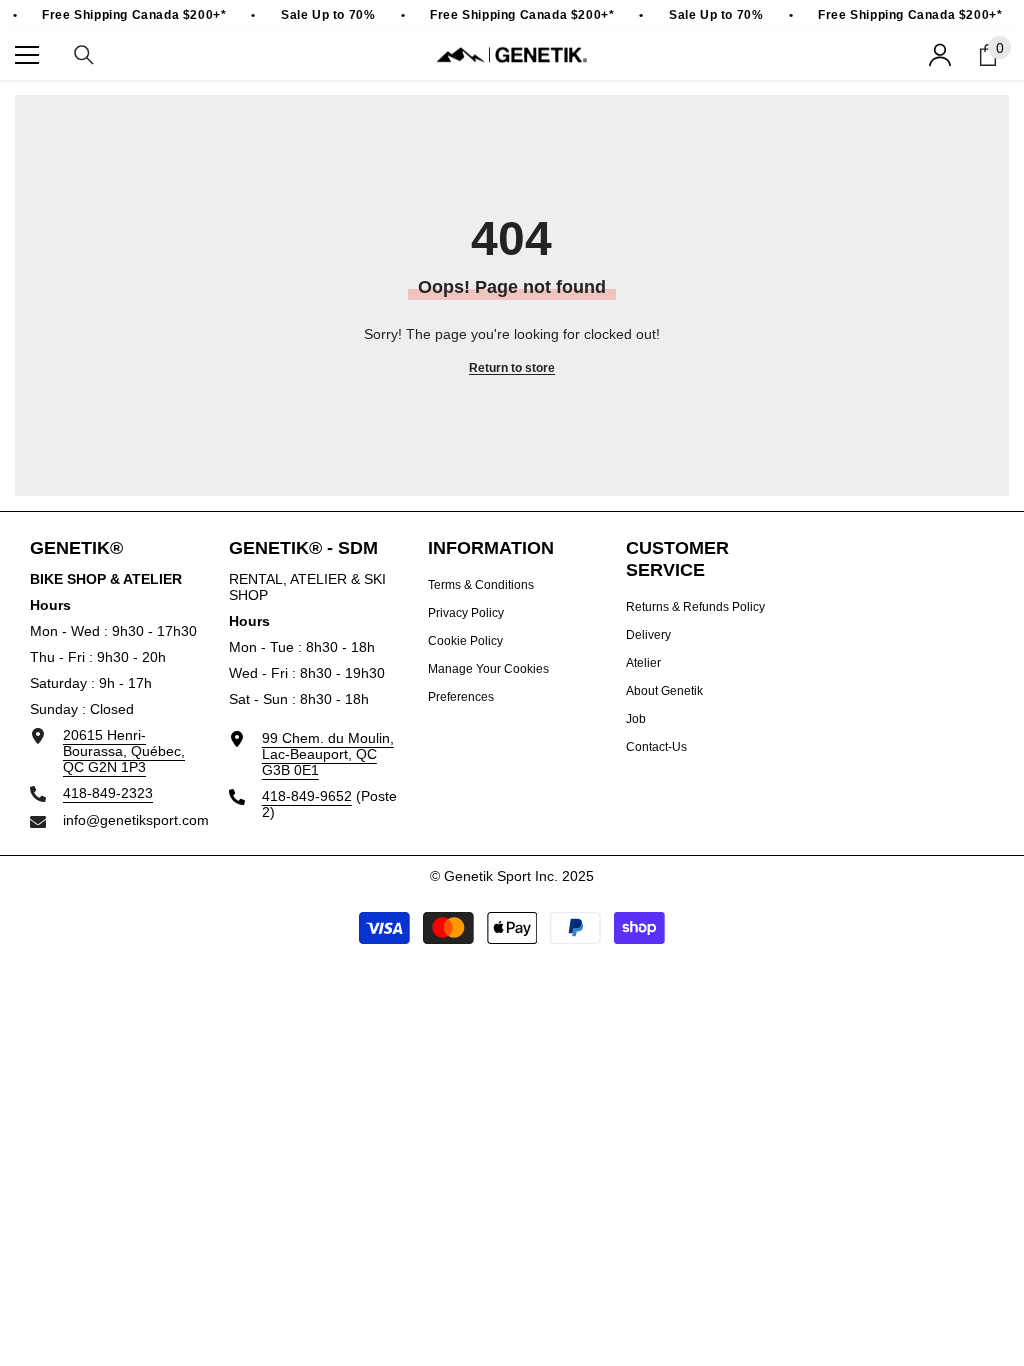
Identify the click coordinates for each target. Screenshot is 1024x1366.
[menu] (27, 55)
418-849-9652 (307, 796)
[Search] (84, 55)
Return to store (512, 368)
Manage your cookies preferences (488, 683)
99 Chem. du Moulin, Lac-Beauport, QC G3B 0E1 (328, 754)
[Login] (940, 55)
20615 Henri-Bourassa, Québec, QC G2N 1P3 (124, 751)
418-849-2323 (108, 793)
